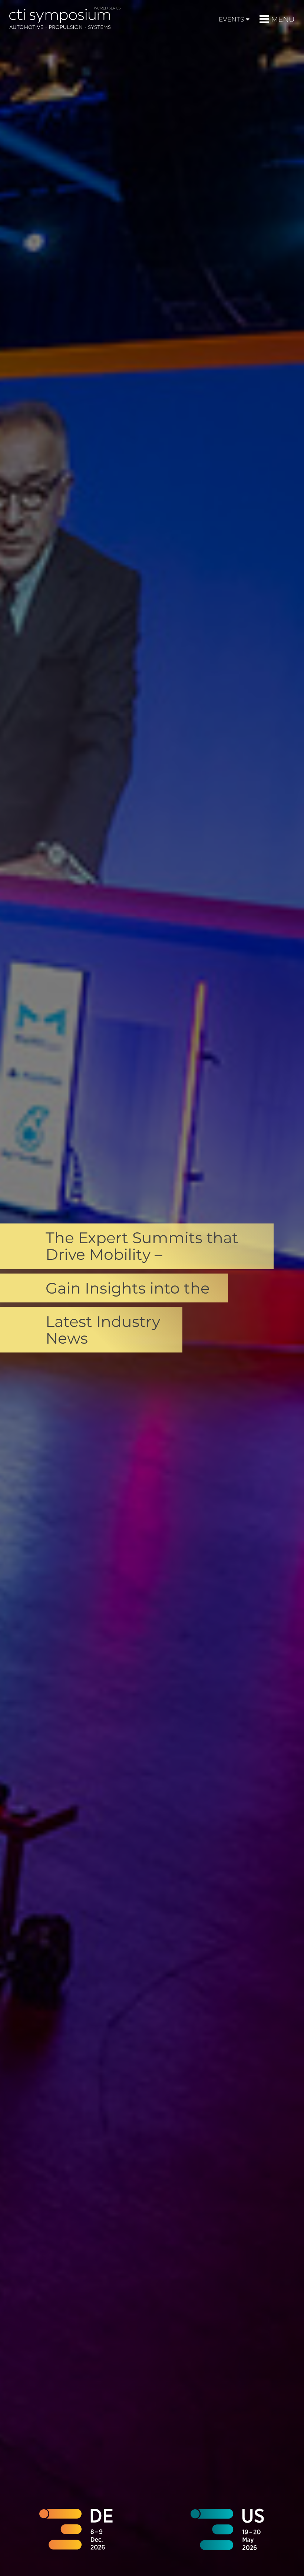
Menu (283, 19)
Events (231, 19)
